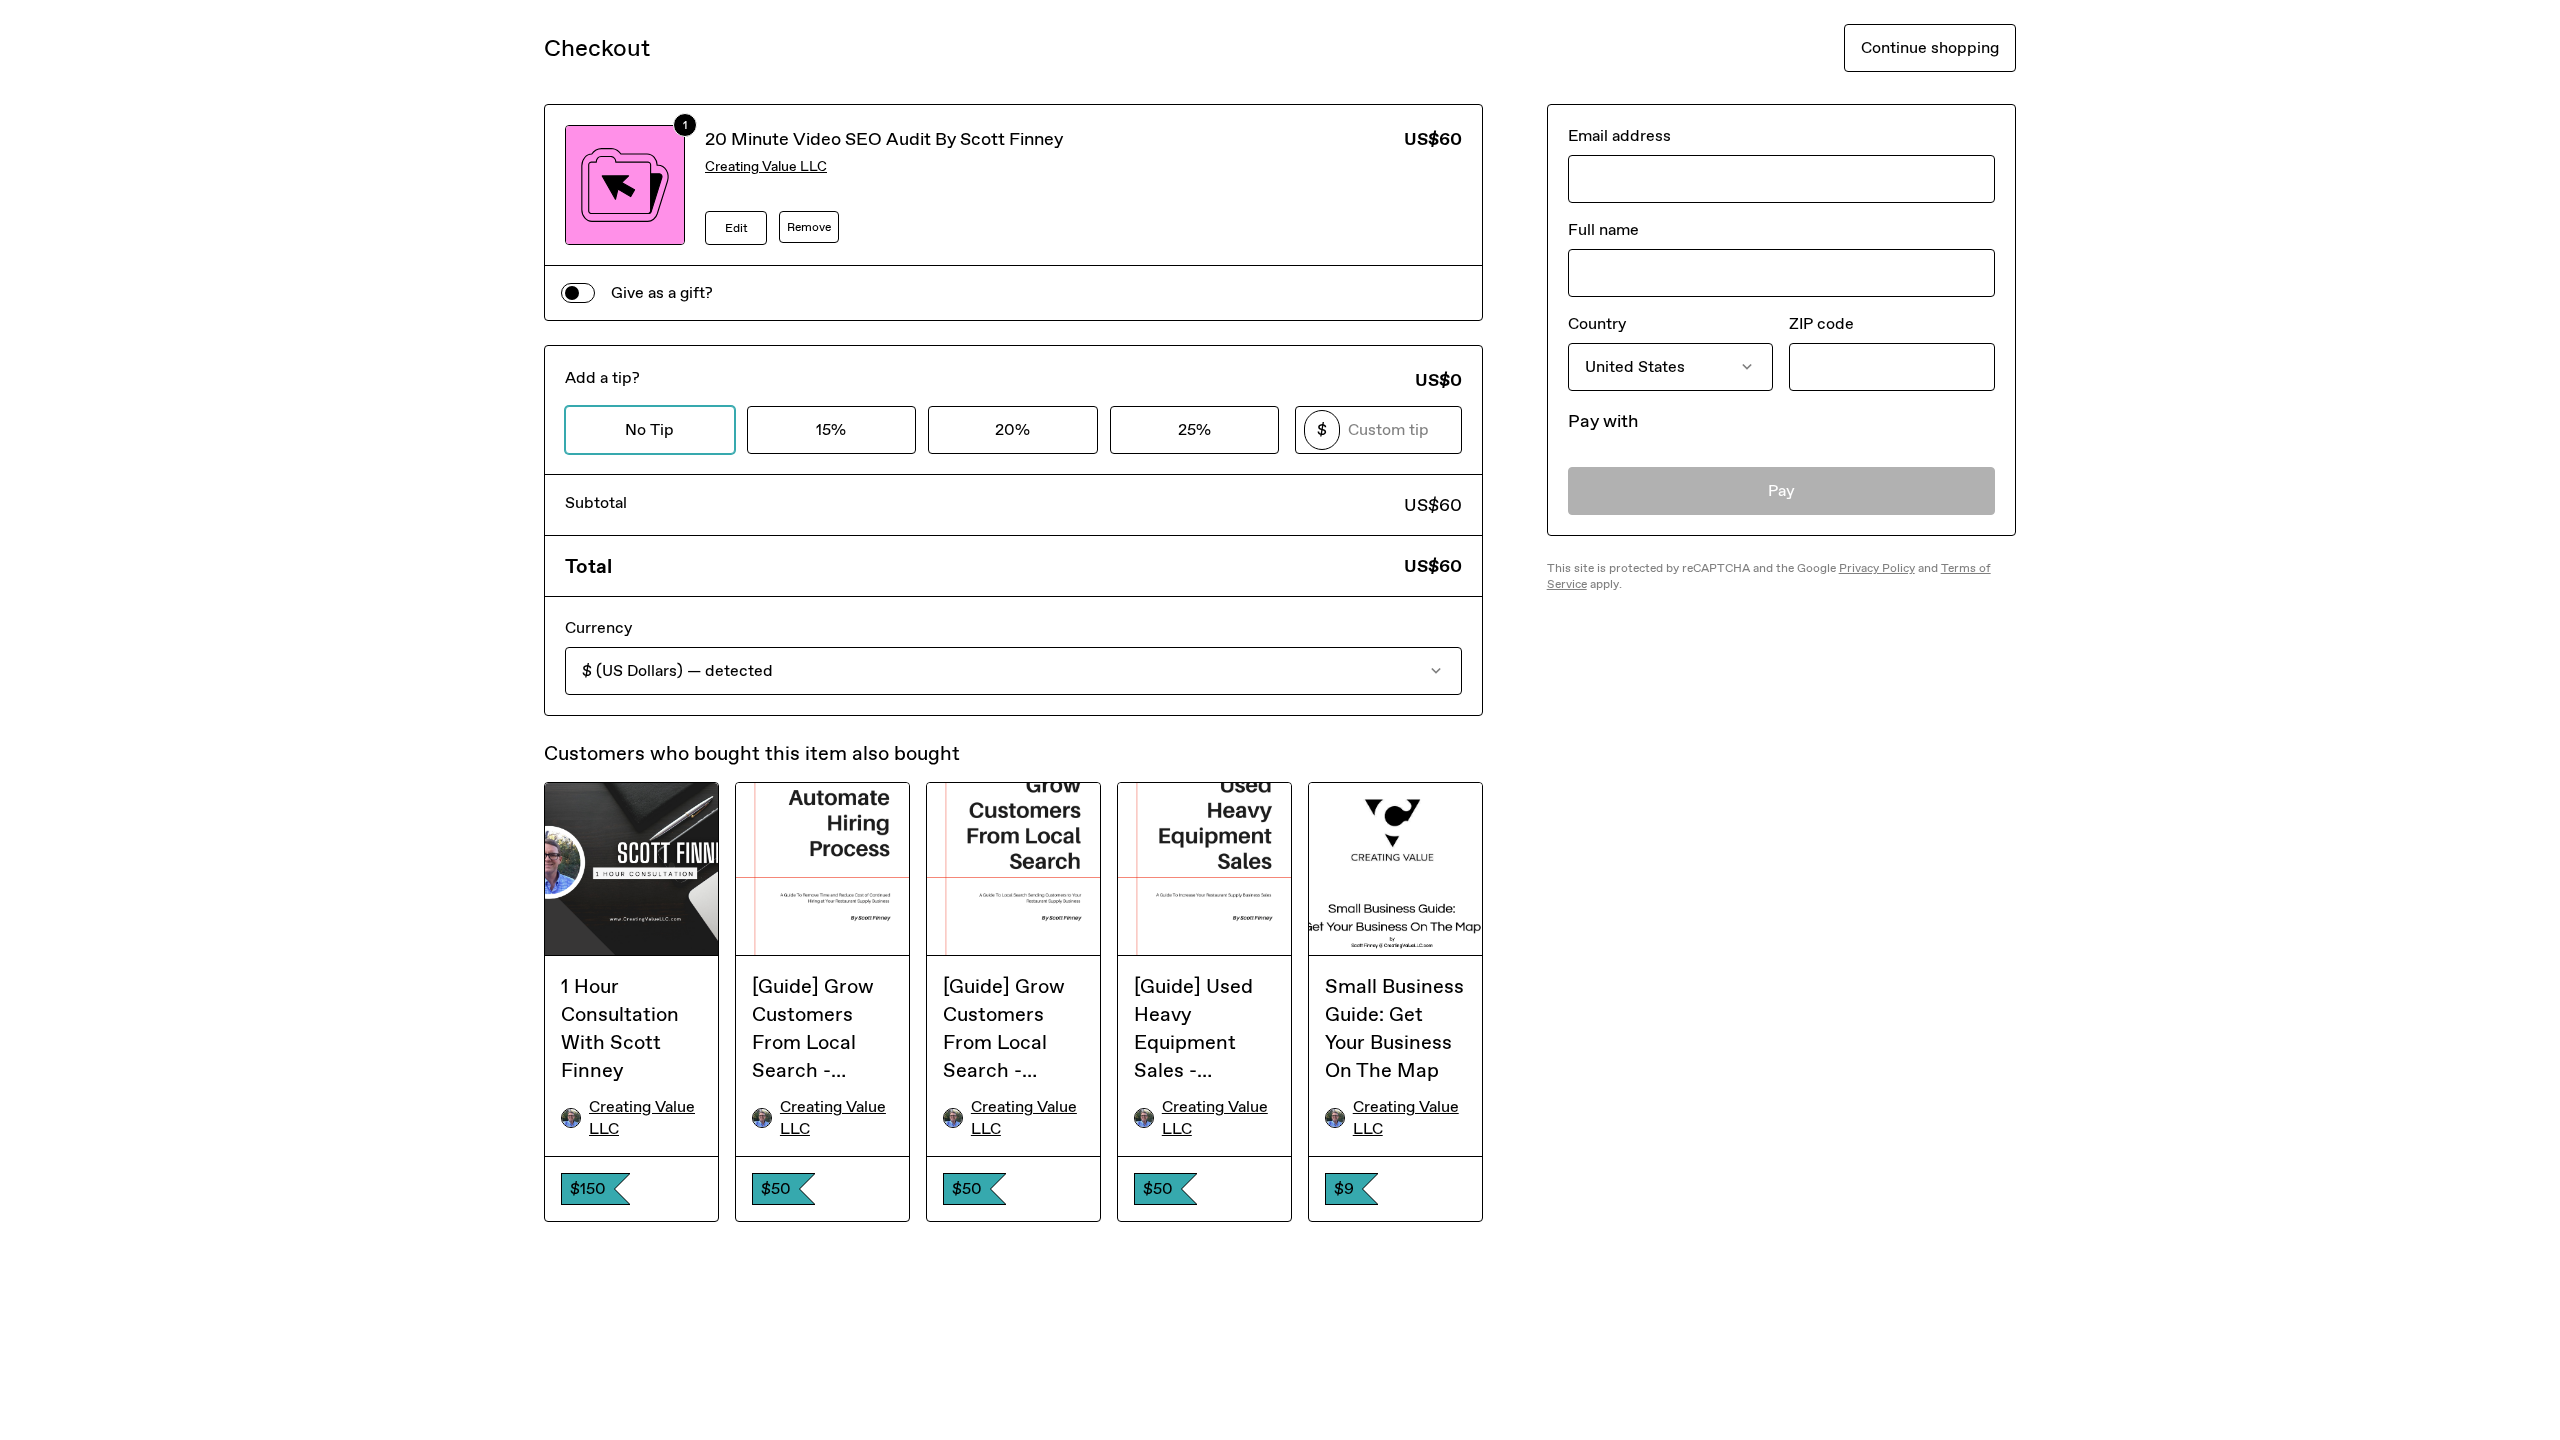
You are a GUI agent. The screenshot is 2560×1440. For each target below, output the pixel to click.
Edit (736, 228)
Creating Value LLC (766, 166)
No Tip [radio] (649, 429)
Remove (809, 227)
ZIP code (1821, 323)
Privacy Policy (1877, 568)
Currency (598, 627)
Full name (1603, 229)
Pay (1781, 490)
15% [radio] (831, 429)
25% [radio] (1194, 429)
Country (1597, 323)
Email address (1619, 135)
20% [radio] (1012, 429)
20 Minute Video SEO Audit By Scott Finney (884, 139)
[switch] (578, 293)
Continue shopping (1930, 47)
